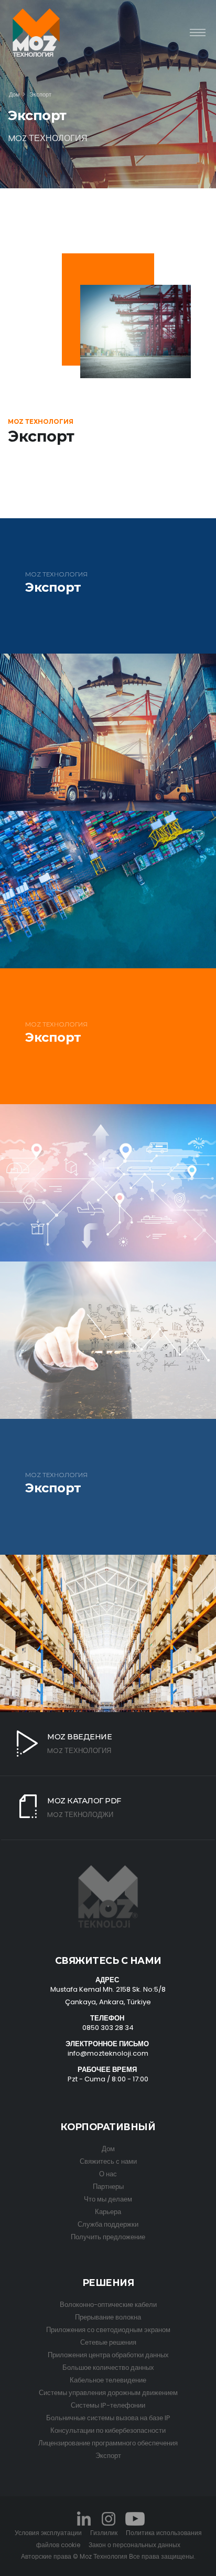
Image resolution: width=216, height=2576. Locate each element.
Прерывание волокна (108, 2317)
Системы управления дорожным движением (108, 2393)
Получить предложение (108, 2237)
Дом (14, 94)
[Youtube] (134, 2518)
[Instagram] (108, 2518)
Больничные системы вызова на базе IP (108, 2418)
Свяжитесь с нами (108, 2161)
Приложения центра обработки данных (108, 2355)
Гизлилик (104, 2533)
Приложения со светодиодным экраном (108, 2330)
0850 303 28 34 (108, 2028)
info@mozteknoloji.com (108, 2053)
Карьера (108, 2212)
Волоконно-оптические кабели (108, 2305)
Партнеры (108, 2187)
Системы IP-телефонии (108, 2405)
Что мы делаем (108, 2199)
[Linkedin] (84, 2518)
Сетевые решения (108, 2342)
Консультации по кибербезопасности (108, 2430)
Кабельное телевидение (108, 2380)
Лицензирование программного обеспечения (108, 2443)
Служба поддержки (108, 2224)
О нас (108, 2174)
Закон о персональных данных (134, 2545)
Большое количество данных (108, 2367)
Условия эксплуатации (48, 2533)
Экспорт (108, 2456)
